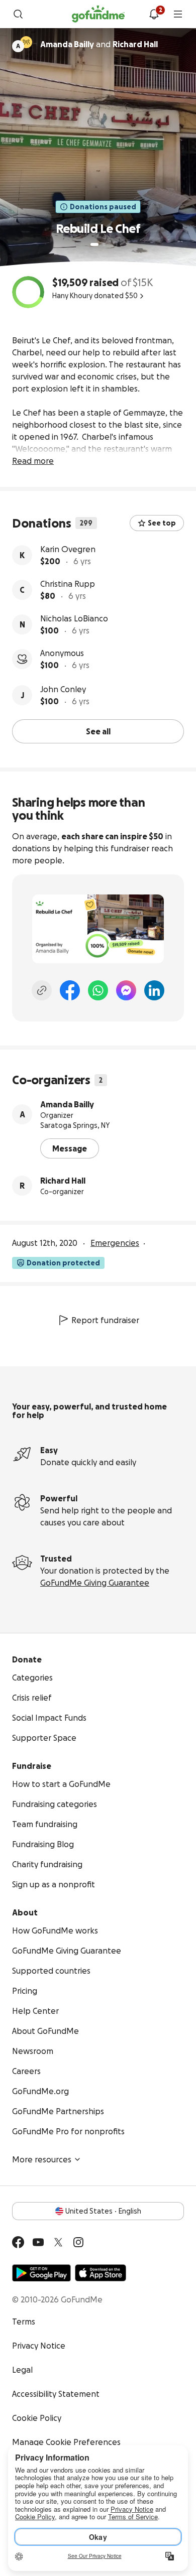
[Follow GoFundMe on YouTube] (38, 2242)
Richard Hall (63, 1181)
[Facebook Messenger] (126, 990)
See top (162, 523)
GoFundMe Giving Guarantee (95, 1583)
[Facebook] (70, 990)
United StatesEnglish (103, 2211)
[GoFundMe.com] (98, 14)
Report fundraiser (105, 1320)
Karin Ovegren (68, 549)
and (99, 44)
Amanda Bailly (67, 1104)
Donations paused (103, 207)
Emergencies (115, 1243)
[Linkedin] (154, 990)
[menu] (178, 14)
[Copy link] (42, 990)
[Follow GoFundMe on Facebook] (18, 2242)
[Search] (18, 14)
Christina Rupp (68, 584)
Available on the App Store (101, 2273)
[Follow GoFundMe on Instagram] (78, 2242)
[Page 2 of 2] (104, 244)
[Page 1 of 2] (94, 244)
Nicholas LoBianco (74, 618)
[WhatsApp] (98, 990)
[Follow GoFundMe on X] (58, 2242)
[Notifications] (154, 14)
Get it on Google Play (41, 2273)
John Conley (63, 689)
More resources (42, 2159)
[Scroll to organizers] (26, 42)
